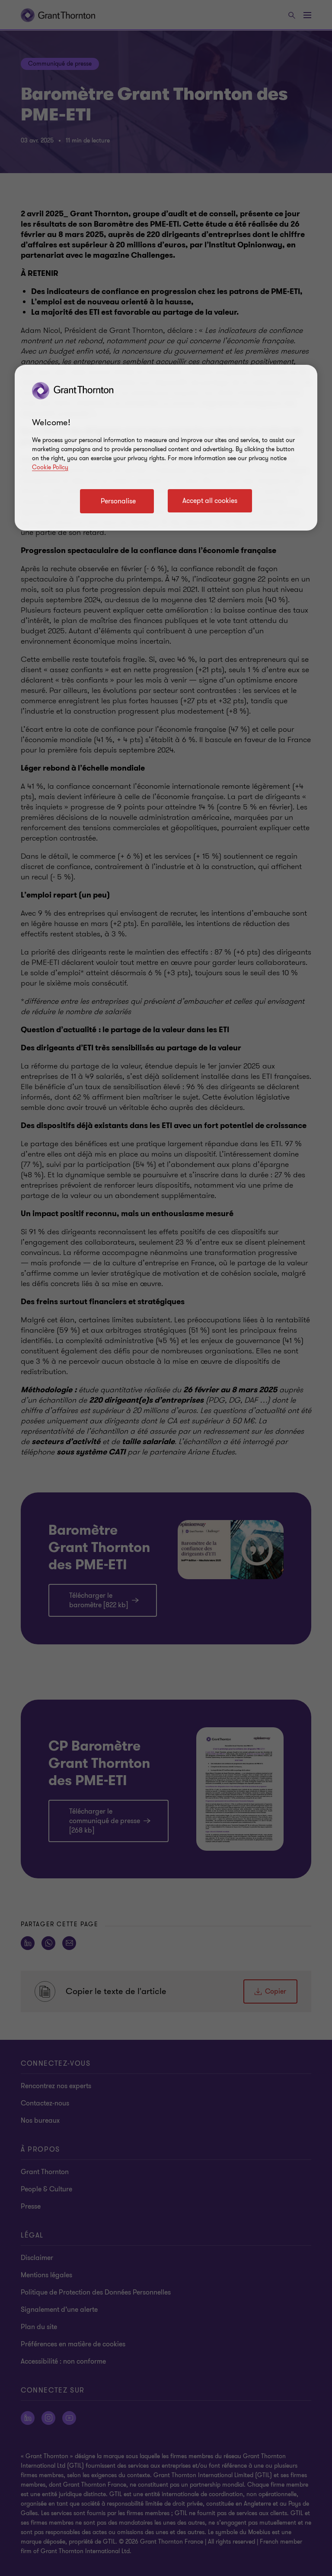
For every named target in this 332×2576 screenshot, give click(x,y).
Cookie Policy (50, 467)
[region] (166, 448)
